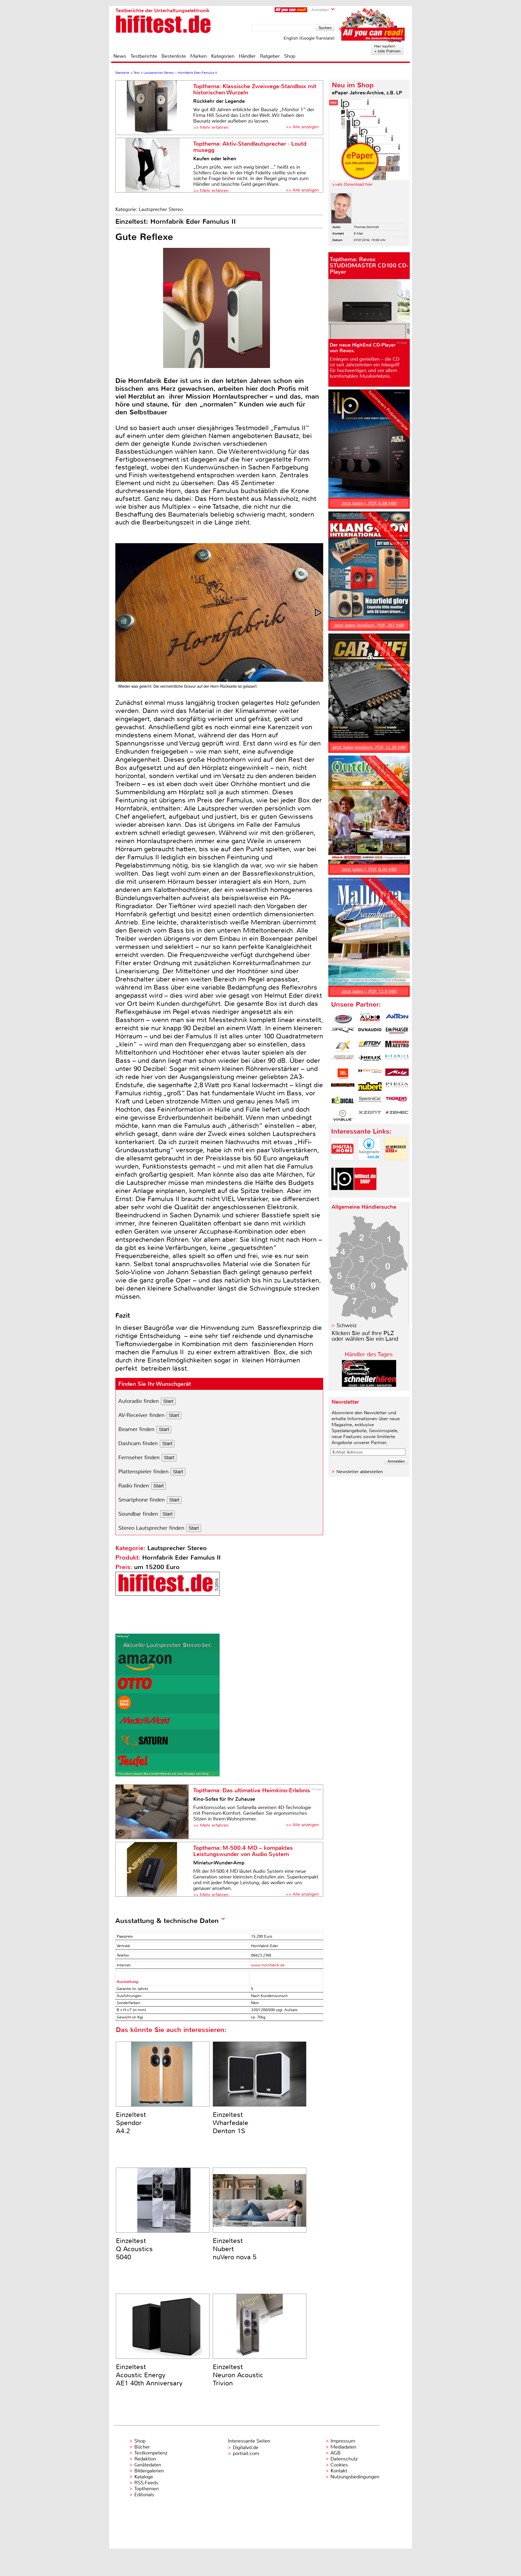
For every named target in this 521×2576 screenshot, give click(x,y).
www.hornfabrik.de (268, 1965)
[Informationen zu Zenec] (397, 1115)
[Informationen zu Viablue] (343, 1115)
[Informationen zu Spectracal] (370, 1102)
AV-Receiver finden (141, 1415)
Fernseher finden (139, 1457)
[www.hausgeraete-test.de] (369, 1165)
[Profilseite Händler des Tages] (369, 1385)
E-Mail (358, 233)
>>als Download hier (352, 184)
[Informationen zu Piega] (397, 1088)
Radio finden (134, 1486)
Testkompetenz (151, 2453)
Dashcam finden (138, 1443)
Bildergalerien (149, 2471)
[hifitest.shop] (365, 1195)
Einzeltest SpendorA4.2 (131, 2123)
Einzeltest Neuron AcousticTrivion (238, 2375)
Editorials (144, 2495)
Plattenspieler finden (143, 1472)
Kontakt (339, 2471)
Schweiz (347, 1325)
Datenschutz (344, 2459)
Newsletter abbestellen (360, 1472)
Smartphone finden (142, 1500)
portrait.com (246, 2453)
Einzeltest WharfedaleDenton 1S (231, 2123)
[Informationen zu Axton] (397, 1019)
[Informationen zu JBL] (343, 1074)
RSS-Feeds (146, 2483)
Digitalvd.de (246, 2447)
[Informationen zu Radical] (343, 1102)
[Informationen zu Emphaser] (397, 1032)
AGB (336, 2453)
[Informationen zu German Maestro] (397, 1046)
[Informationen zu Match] (370, 1074)
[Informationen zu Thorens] (397, 1102)
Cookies (339, 2465)
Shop (290, 56)
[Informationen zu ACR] (343, 1019)
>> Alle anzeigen (302, 127)
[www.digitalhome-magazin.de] (342, 1165)
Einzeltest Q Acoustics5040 (134, 2249)
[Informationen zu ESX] (343, 1046)
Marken (198, 56)
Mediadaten (343, 2447)
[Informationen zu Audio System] (370, 1019)
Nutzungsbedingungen (355, 2477)
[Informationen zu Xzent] (370, 1115)
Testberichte (144, 56)
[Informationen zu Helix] (370, 1060)
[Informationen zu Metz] (397, 1074)
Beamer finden (136, 1429)
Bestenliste (174, 56)
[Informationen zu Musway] (343, 1088)
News (120, 56)
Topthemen (147, 2489)
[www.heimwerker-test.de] (396, 1165)
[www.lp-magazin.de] (342, 1195)
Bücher (142, 2447)
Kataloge (144, 2477)
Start (168, 1401)
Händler (247, 56)
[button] (319, 613)
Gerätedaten (148, 2465)
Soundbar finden (138, 1514)
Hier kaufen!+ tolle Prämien (387, 49)
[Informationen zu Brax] (343, 1032)
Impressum (343, 2441)
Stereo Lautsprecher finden (151, 1528)
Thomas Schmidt (366, 227)
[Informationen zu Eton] (370, 1046)
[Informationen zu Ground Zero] (343, 1060)
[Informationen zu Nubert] (370, 1088)
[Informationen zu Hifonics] (397, 1060)
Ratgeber (270, 56)
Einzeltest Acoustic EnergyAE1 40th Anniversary (149, 2375)
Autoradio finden (139, 1401)
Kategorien (223, 56)
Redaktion (145, 2459)
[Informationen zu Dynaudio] (370, 1032)
